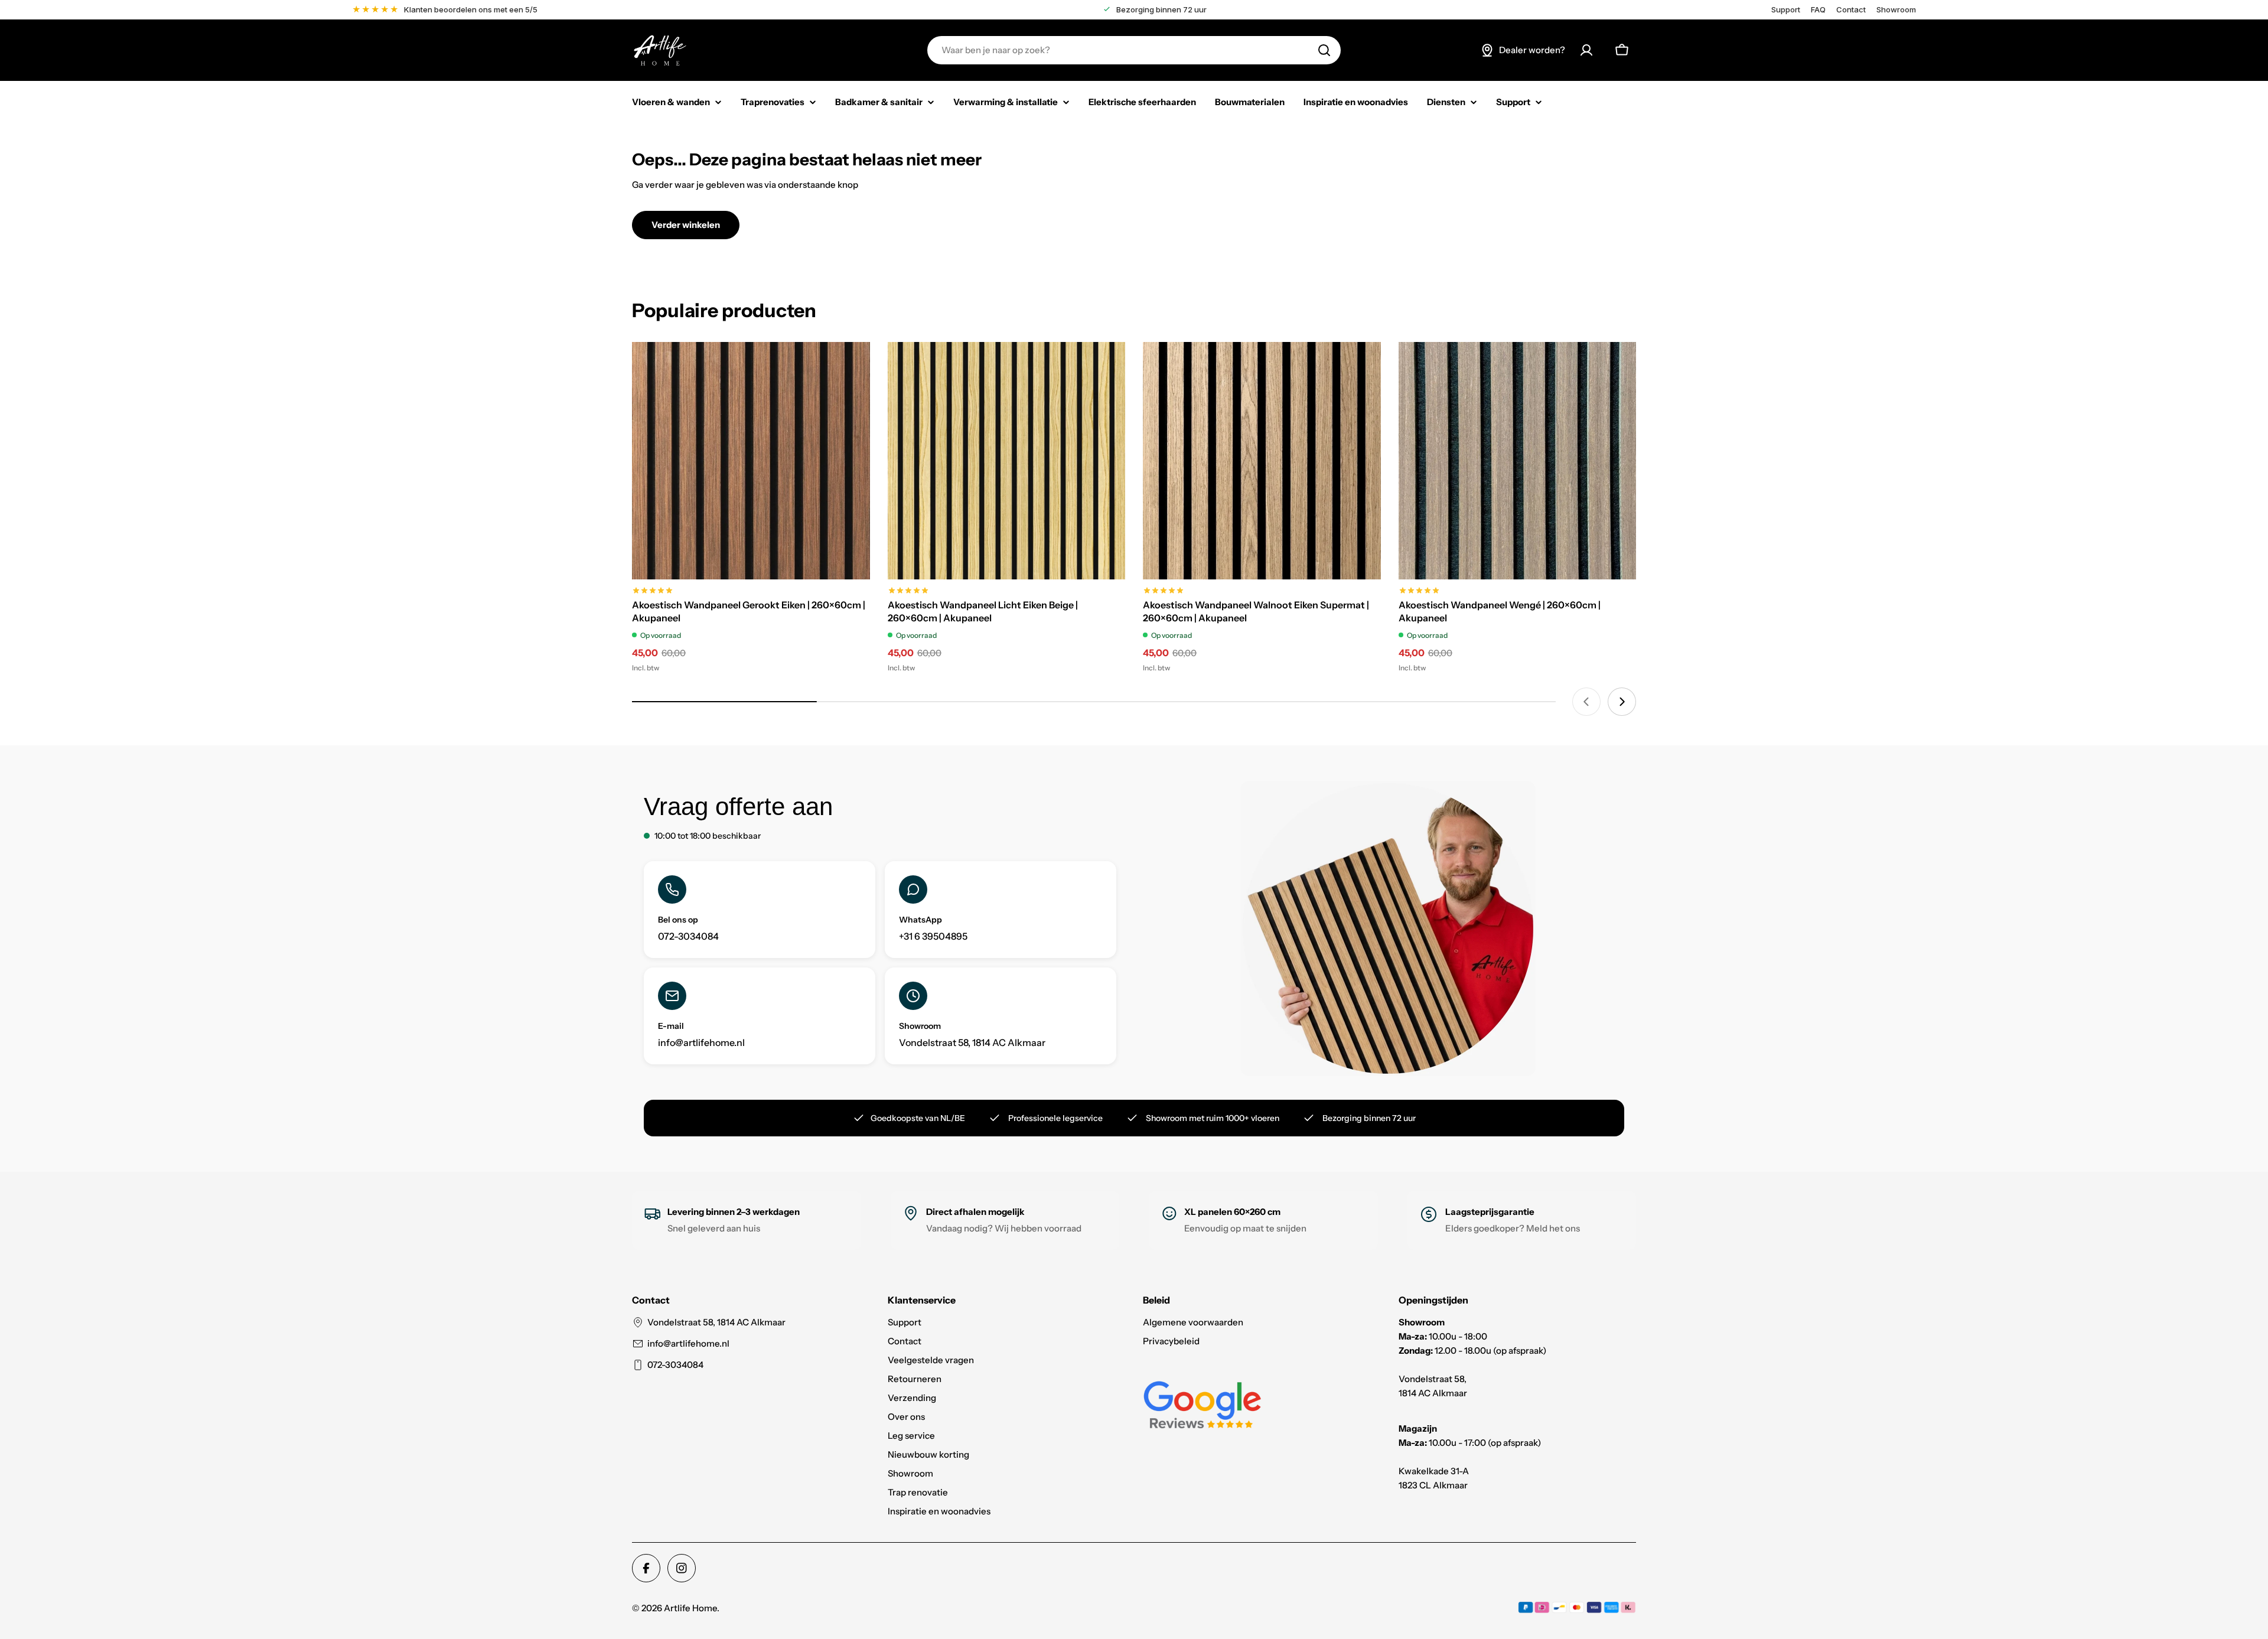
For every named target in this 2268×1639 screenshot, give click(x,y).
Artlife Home (690, 1608)
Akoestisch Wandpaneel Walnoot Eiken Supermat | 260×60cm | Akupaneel (1256, 611)
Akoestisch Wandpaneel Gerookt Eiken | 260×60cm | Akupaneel (749, 611)
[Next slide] (1622, 702)
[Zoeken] (1324, 50)
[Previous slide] (1586, 702)
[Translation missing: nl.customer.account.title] (1586, 50)
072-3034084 (675, 1365)
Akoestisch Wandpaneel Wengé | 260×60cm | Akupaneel (1500, 611)
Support (1786, 10)
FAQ (1818, 10)
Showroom (1896, 10)
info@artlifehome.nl (688, 1343)
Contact (1851, 10)
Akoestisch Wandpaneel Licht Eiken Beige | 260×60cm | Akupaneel (983, 611)
